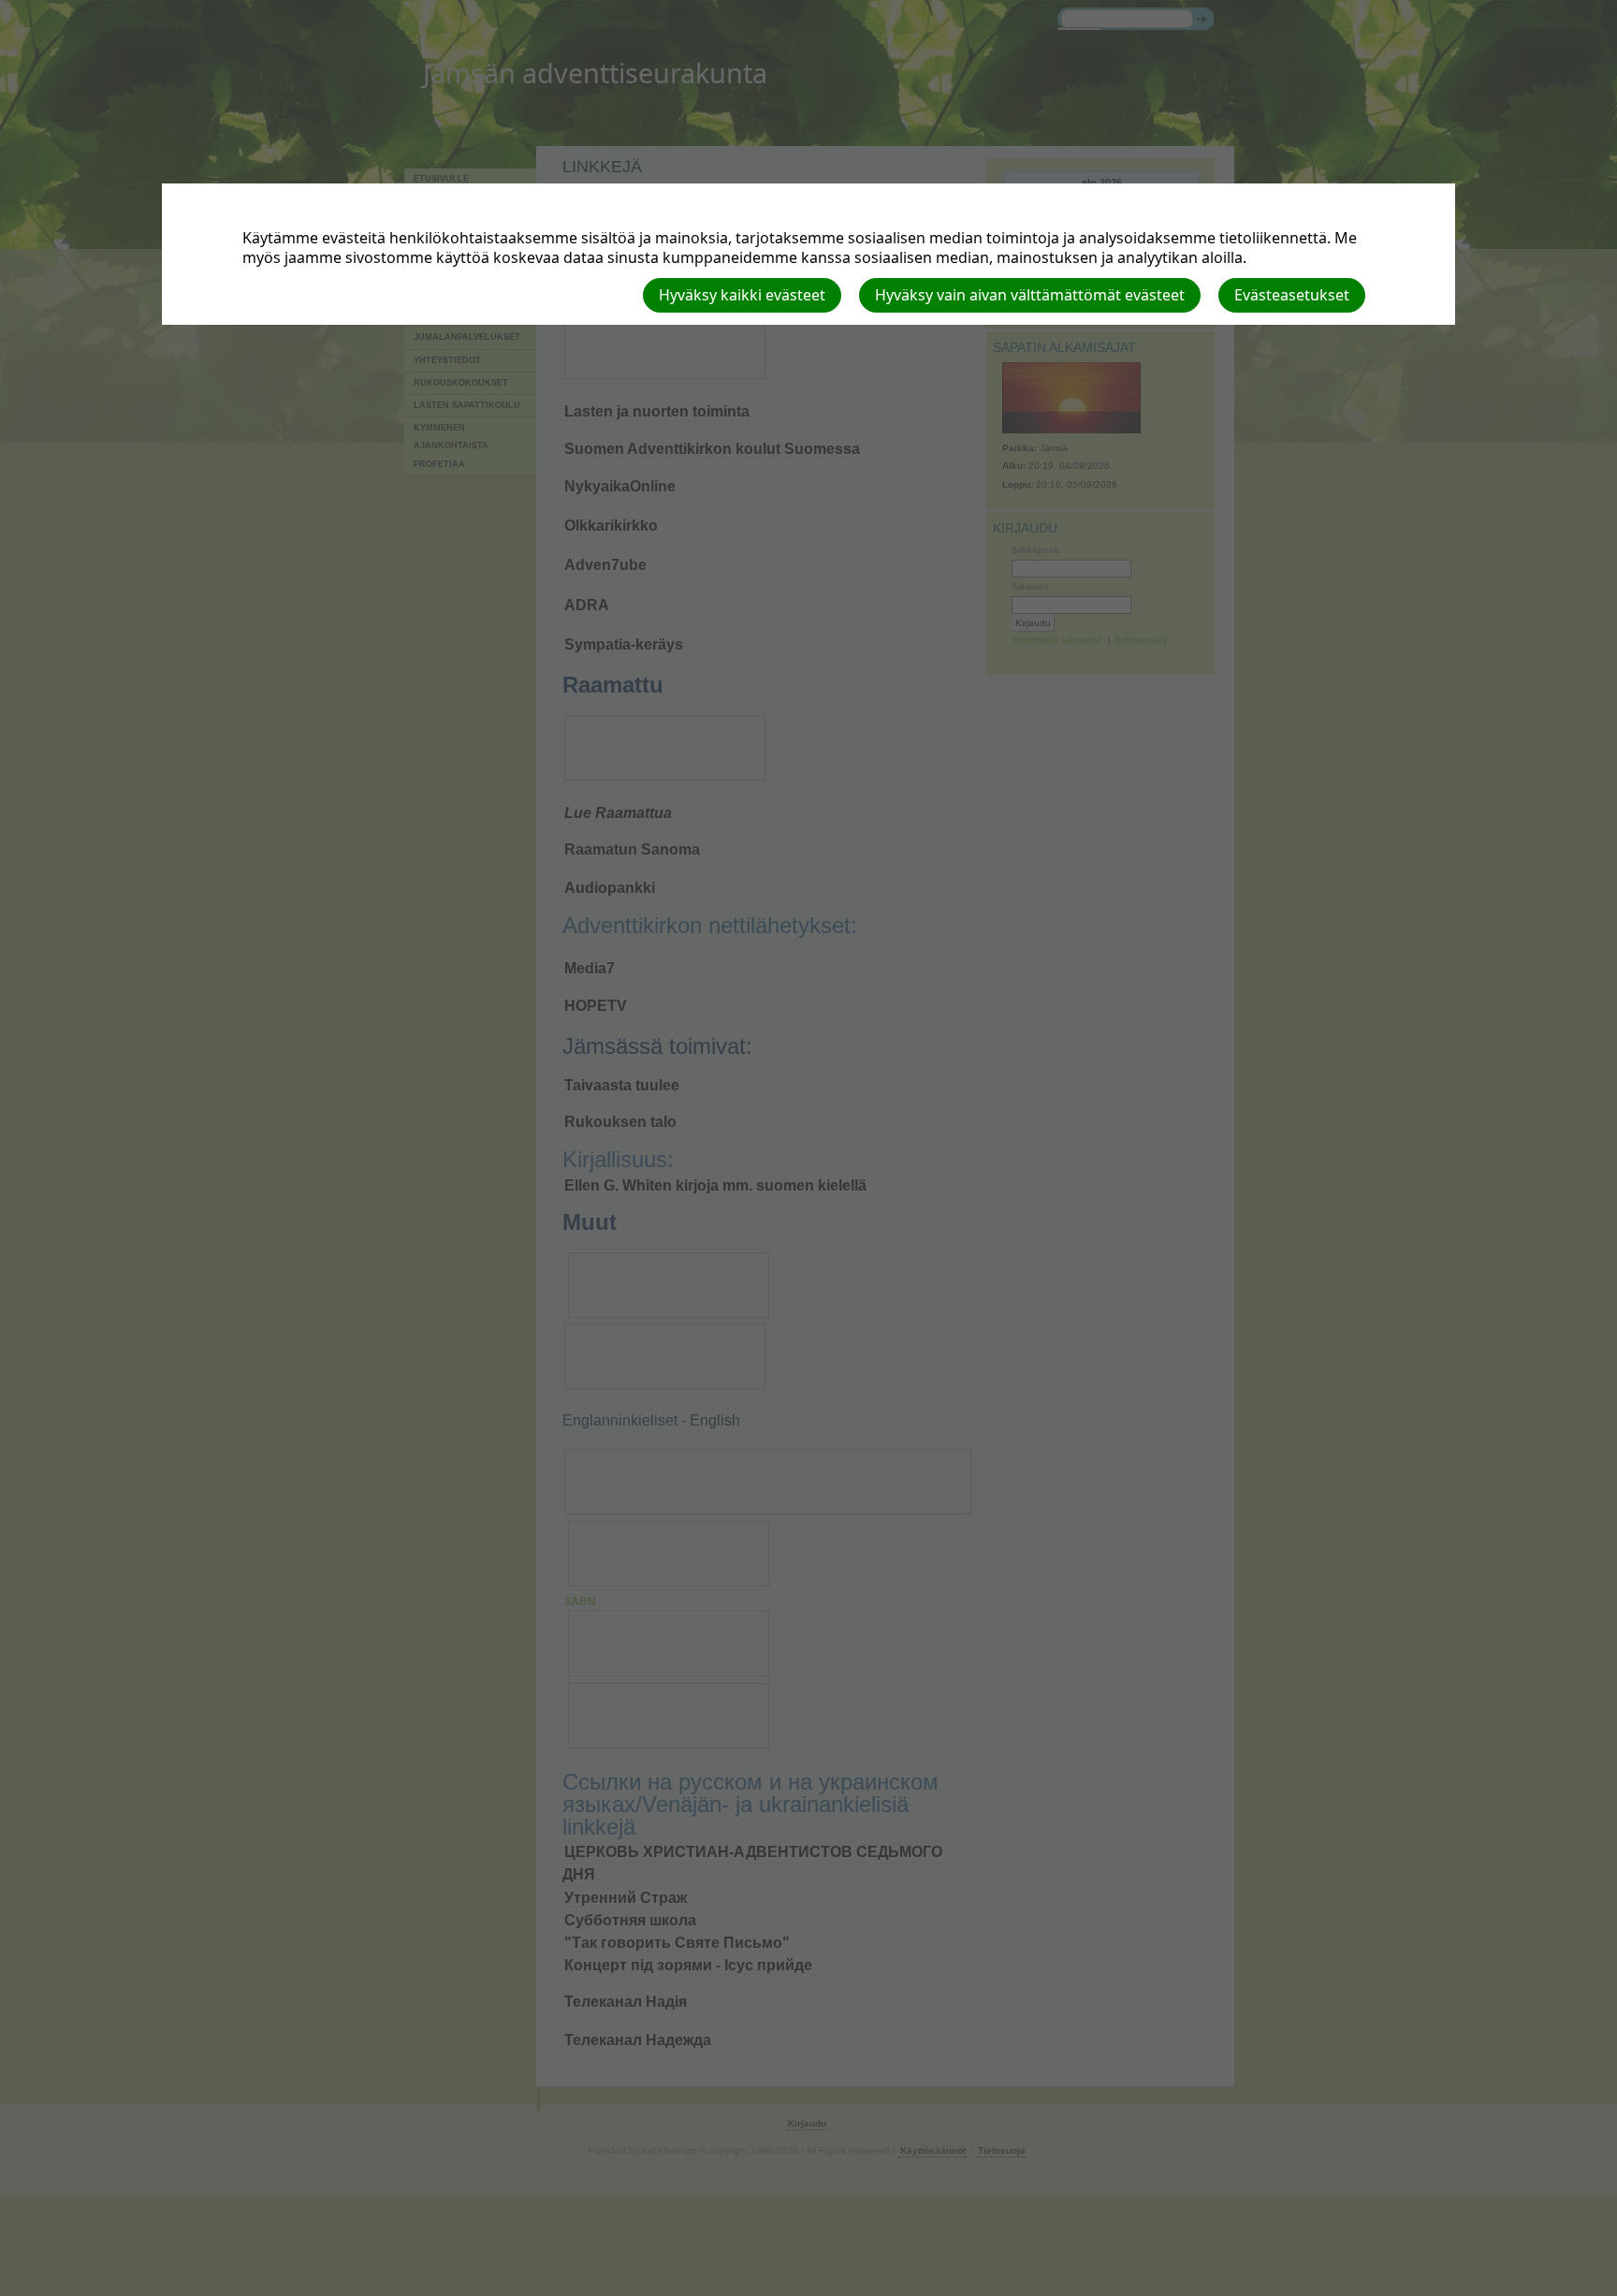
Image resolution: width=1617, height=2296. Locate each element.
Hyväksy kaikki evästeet (742, 295)
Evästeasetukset (1292, 295)
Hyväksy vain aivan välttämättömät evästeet (1030, 295)
